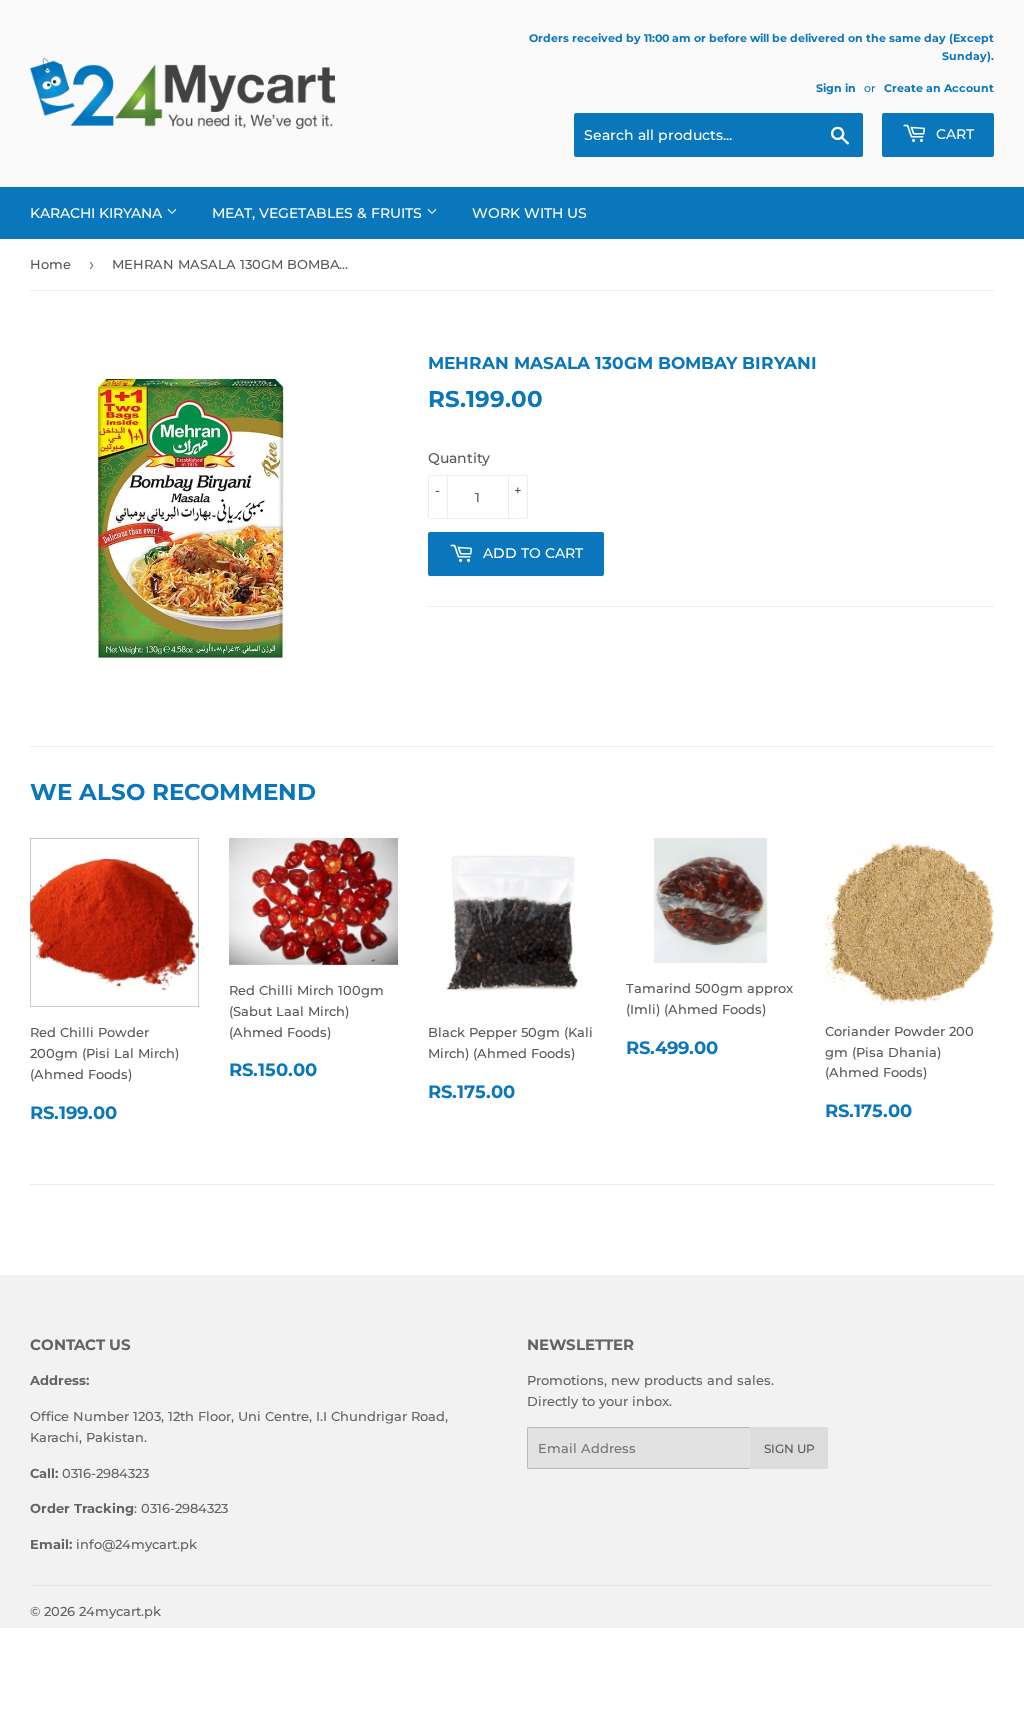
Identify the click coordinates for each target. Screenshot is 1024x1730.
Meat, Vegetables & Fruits (319, 213)
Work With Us (529, 213)
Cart (953, 134)
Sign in (836, 88)
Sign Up (789, 1448)
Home (50, 264)
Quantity (459, 458)
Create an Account (939, 88)
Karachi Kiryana (98, 213)
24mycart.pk (120, 1611)
